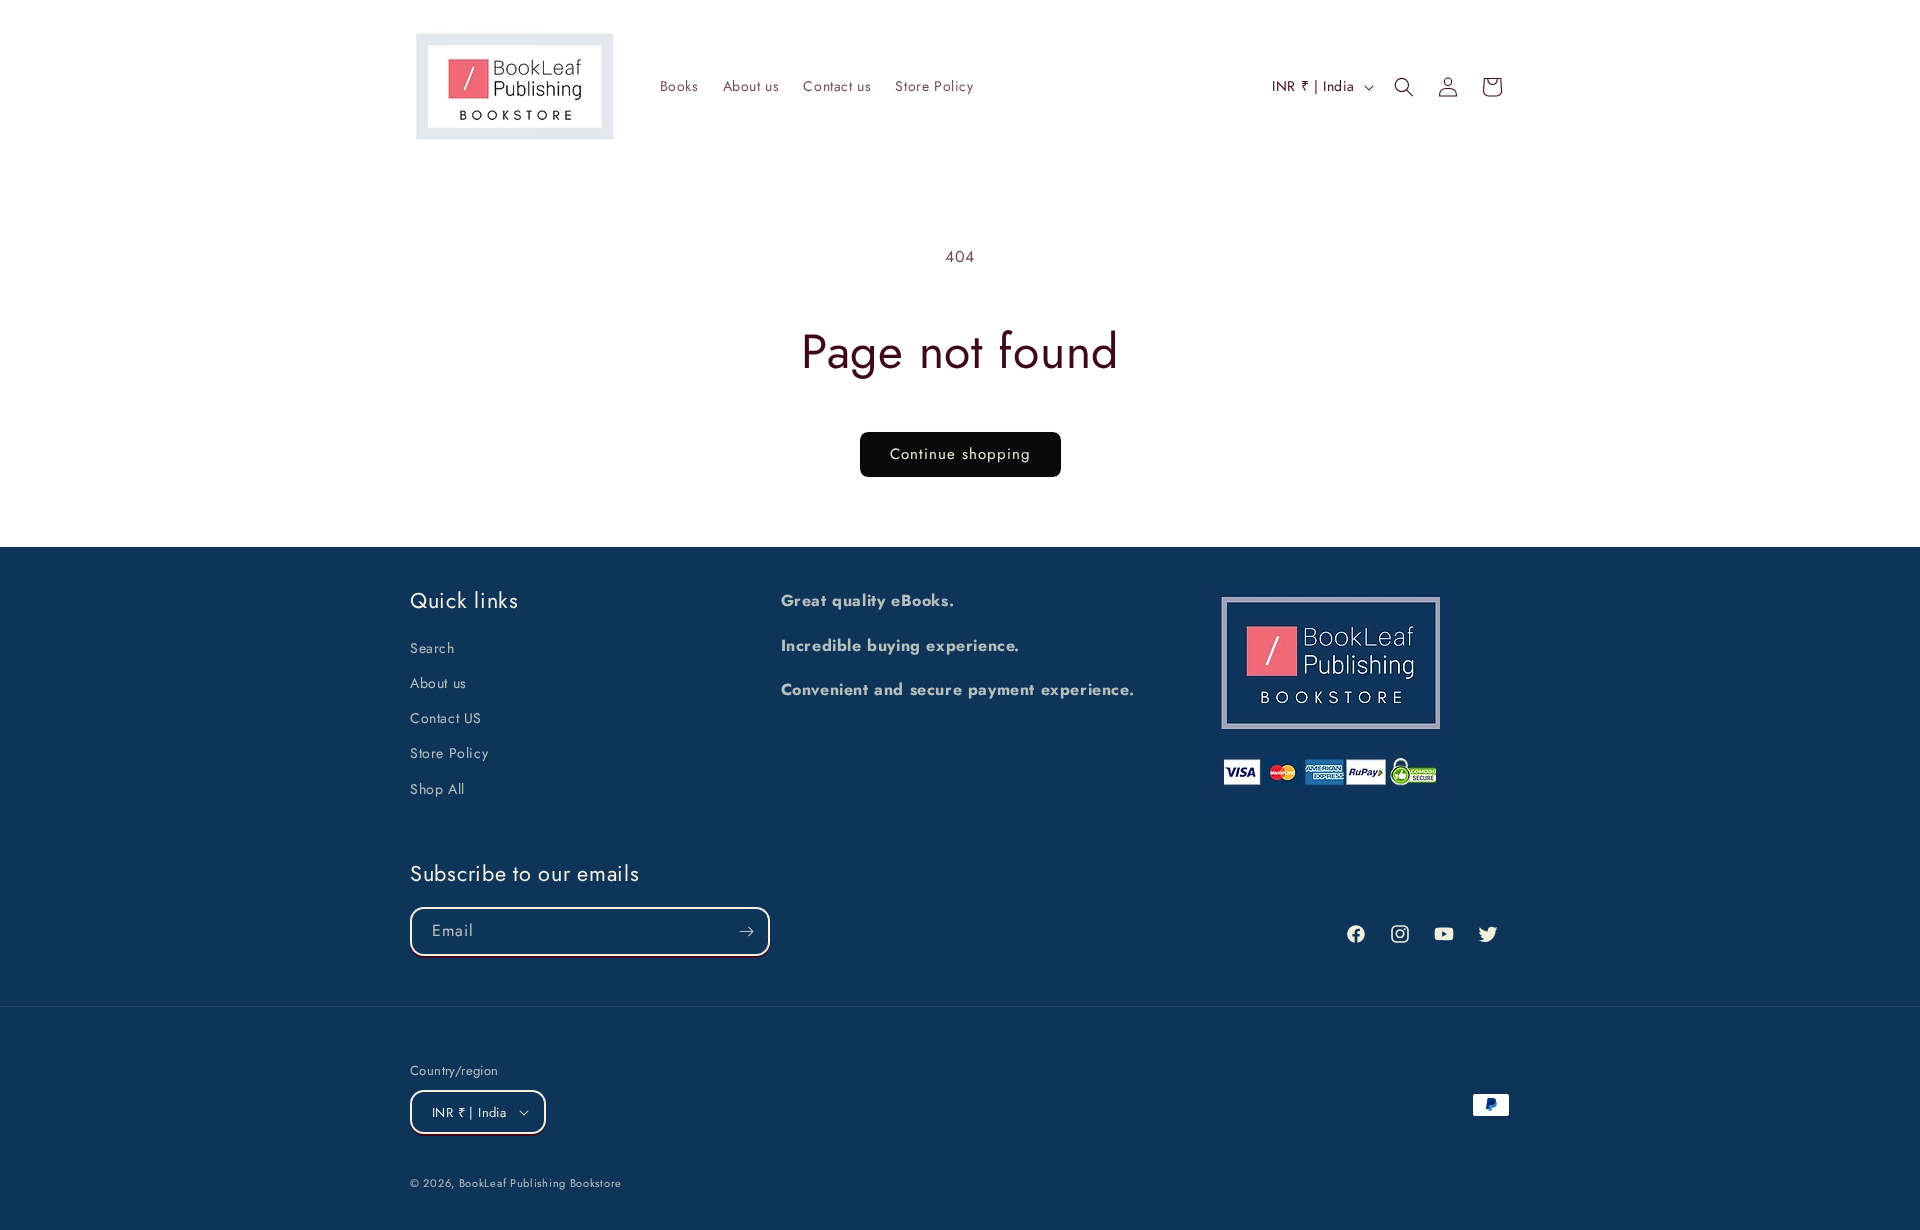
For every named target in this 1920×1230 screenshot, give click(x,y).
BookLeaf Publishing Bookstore (540, 1183)
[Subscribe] (746, 931)
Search (432, 648)
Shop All (437, 789)
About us (438, 683)
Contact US (446, 718)
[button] (1404, 87)
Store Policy (449, 753)
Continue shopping (960, 454)
